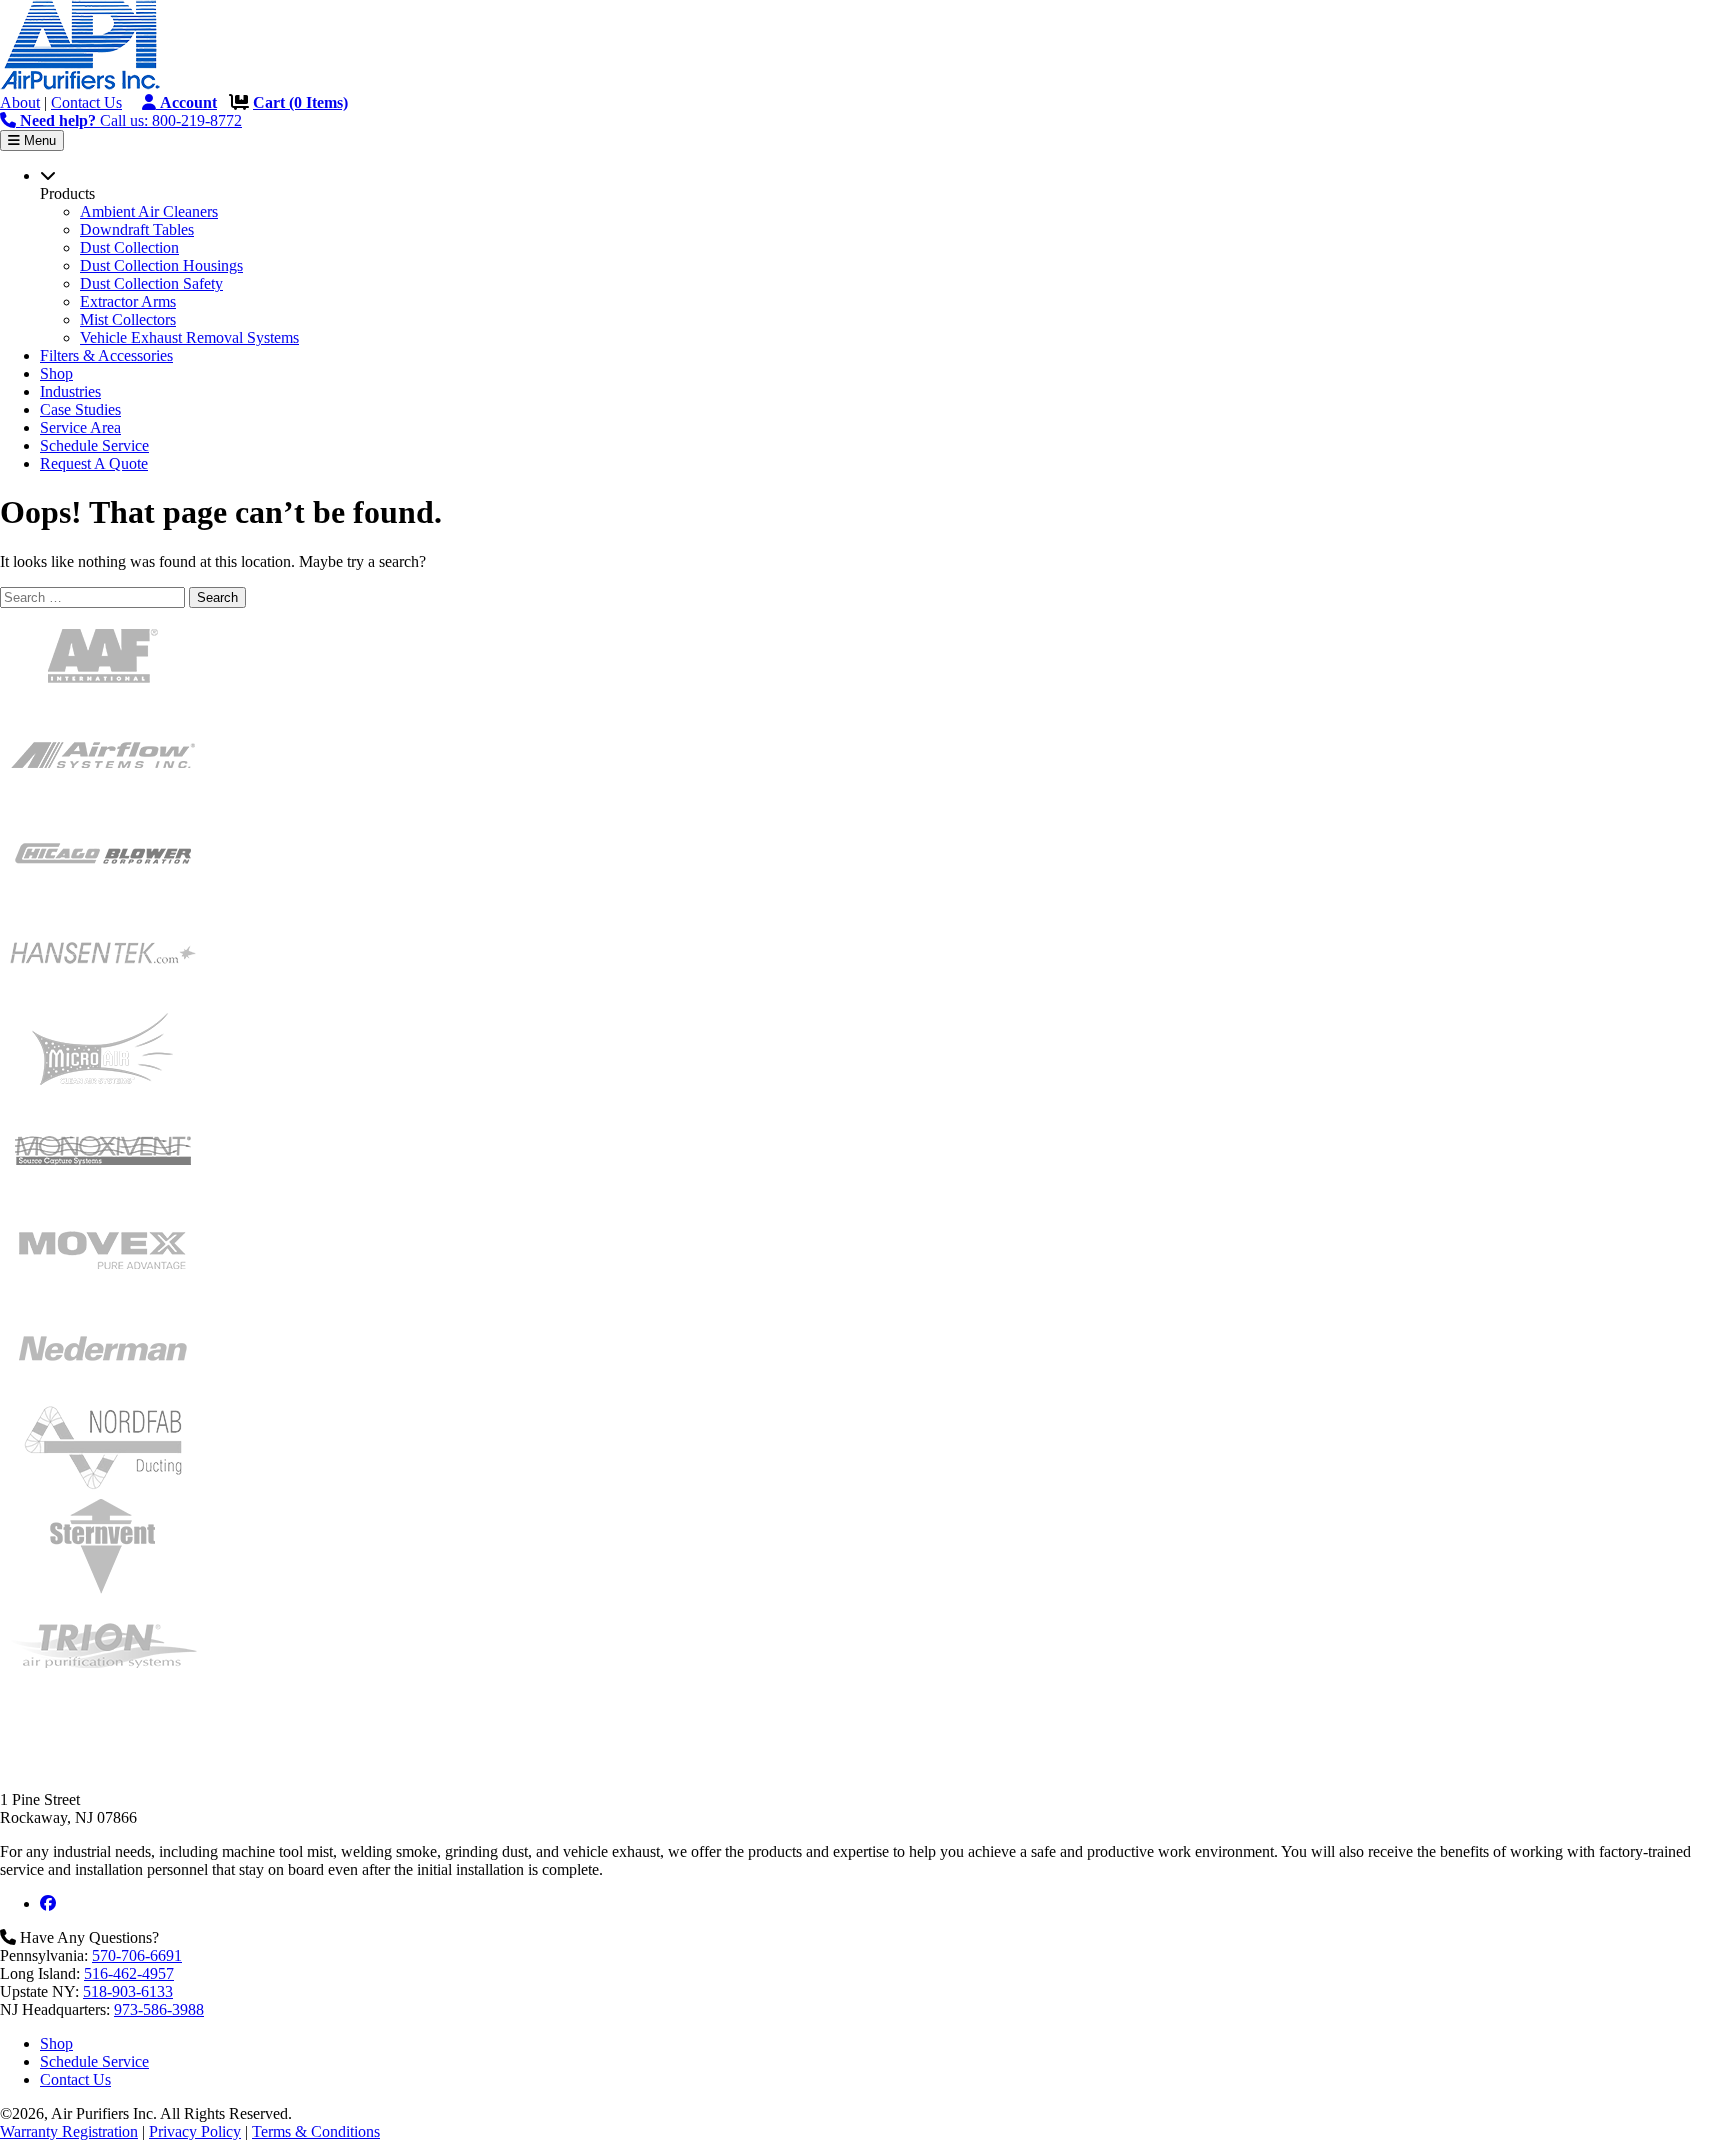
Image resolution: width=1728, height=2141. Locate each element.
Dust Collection (129, 247)
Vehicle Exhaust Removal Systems (189, 337)
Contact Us (86, 102)
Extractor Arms (128, 301)
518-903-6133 (128, 1991)
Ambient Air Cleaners (149, 211)
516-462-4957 (129, 1973)
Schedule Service (94, 445)
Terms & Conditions (316, 2131)
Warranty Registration (69, 2131)
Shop (56, 373)
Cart (300, 102)
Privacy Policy (195, 2131)
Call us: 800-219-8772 (131, 120)
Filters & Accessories (106, 355)
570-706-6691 (137, 1955)
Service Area (80, 427)
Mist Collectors (128, 319)
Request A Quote (94, 463)
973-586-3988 (159, 2009)
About (20, 102)
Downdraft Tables (137, 229)
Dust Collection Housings (161, 265)
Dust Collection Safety (151, 283)
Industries (70, 391)
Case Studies (80, 409)
